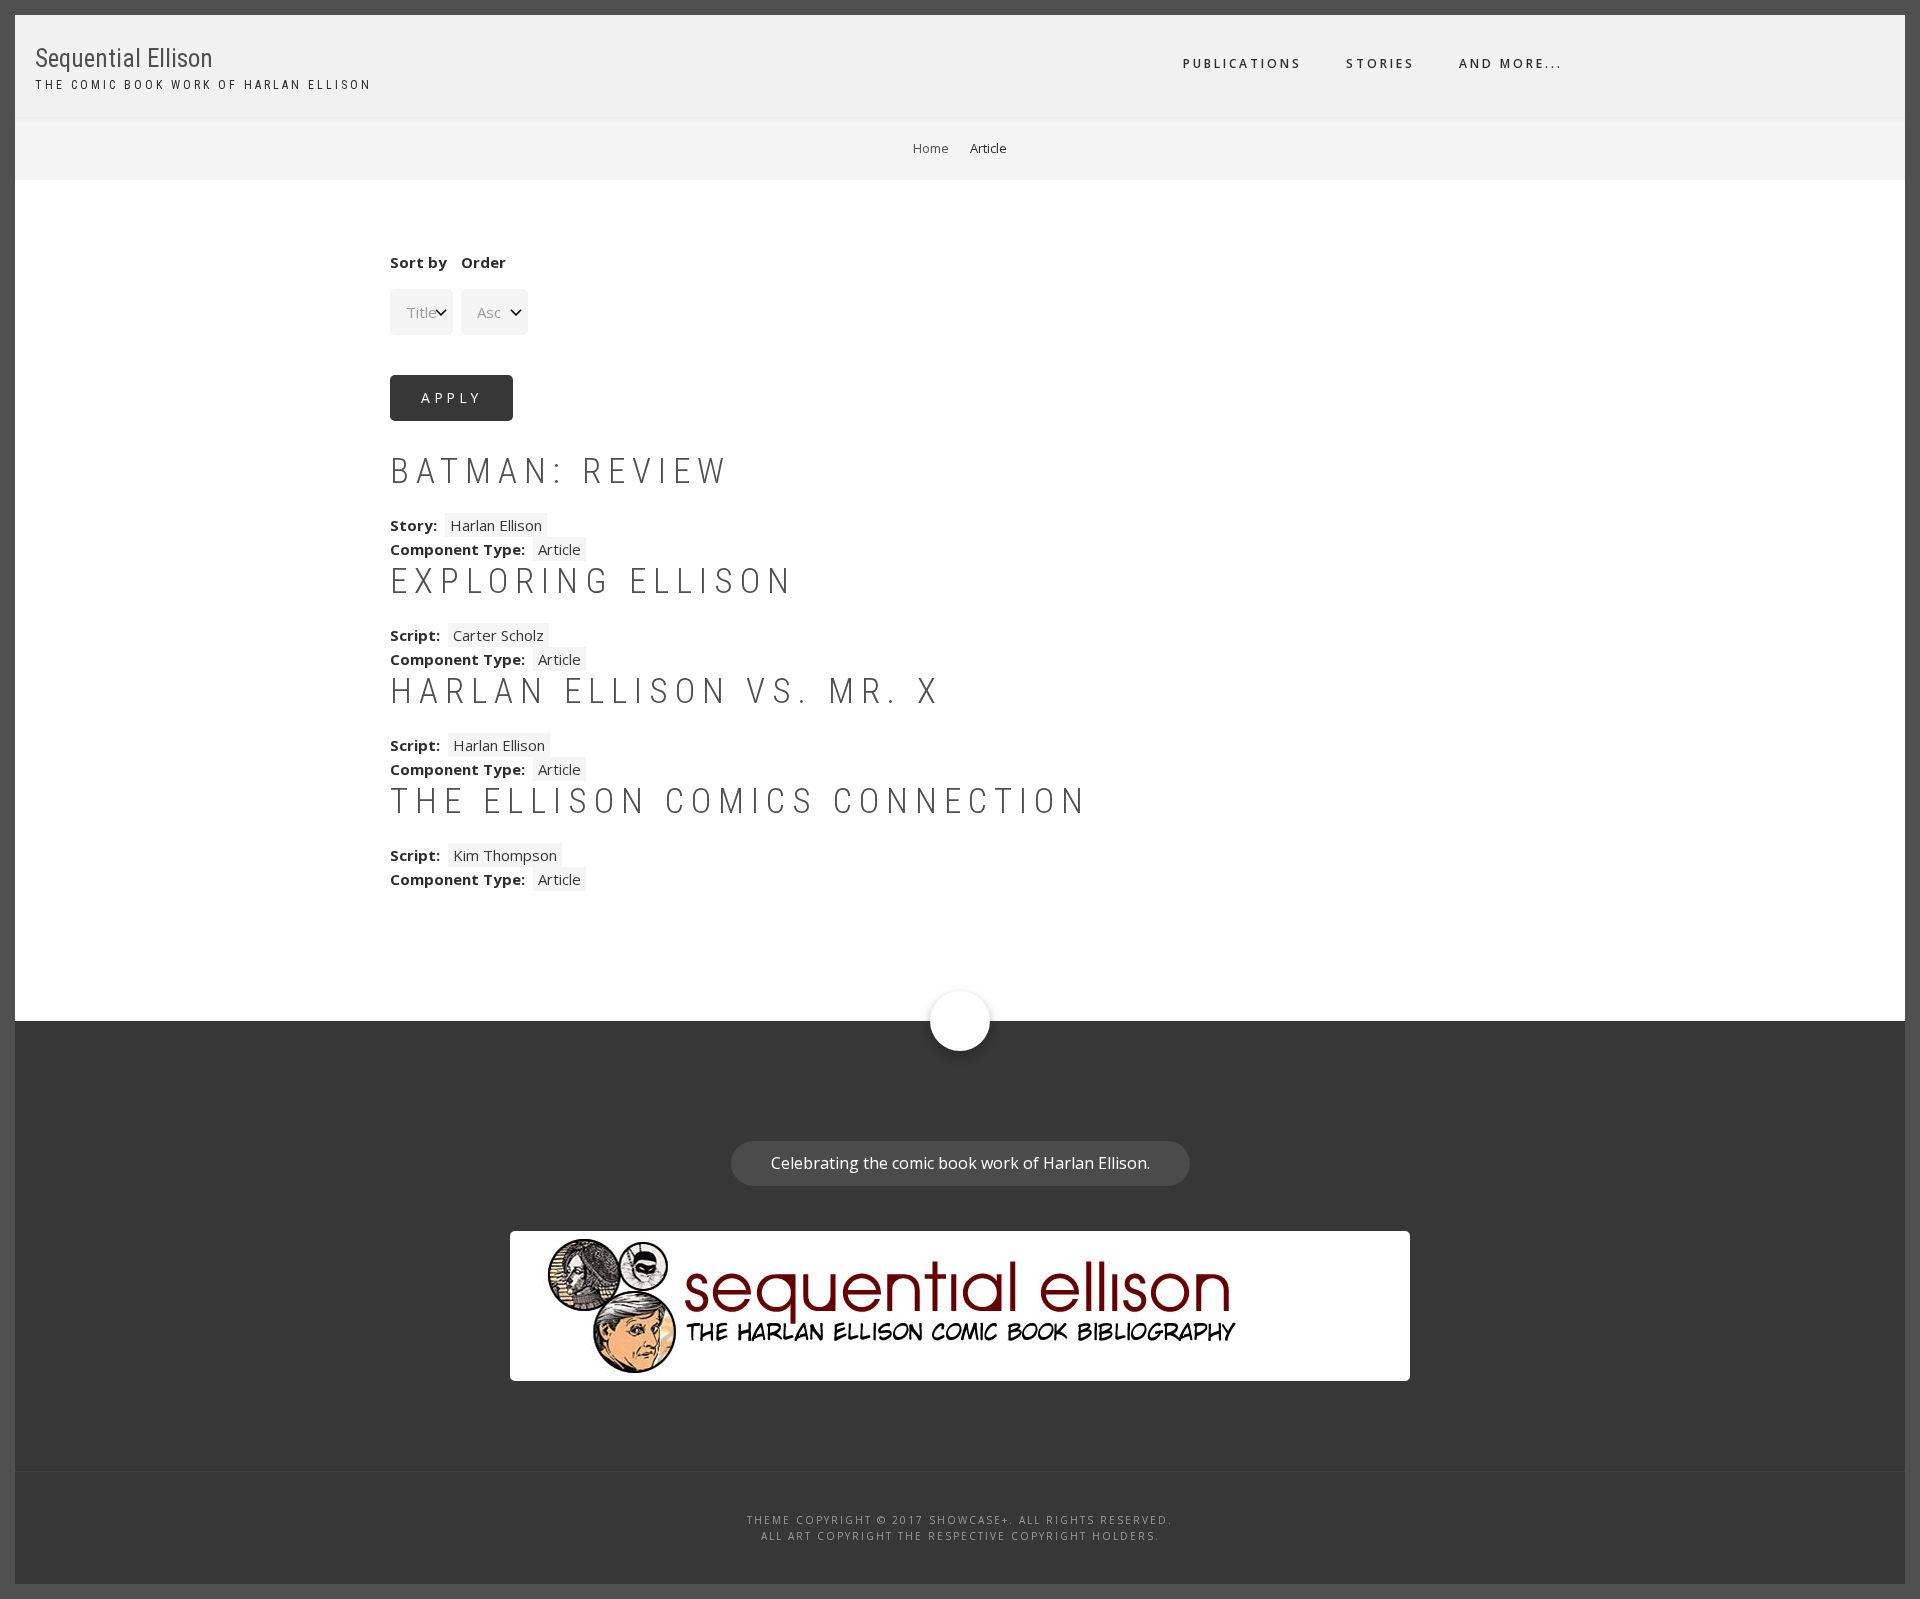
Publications (1242, 63)
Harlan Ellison (496, 525)
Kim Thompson (505, 855)
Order (483, 262)
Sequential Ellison (124, 58)
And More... (1511, 63)
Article (559, 549)
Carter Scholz (498, 635)
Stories (1380, 63)
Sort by (418, 262)
